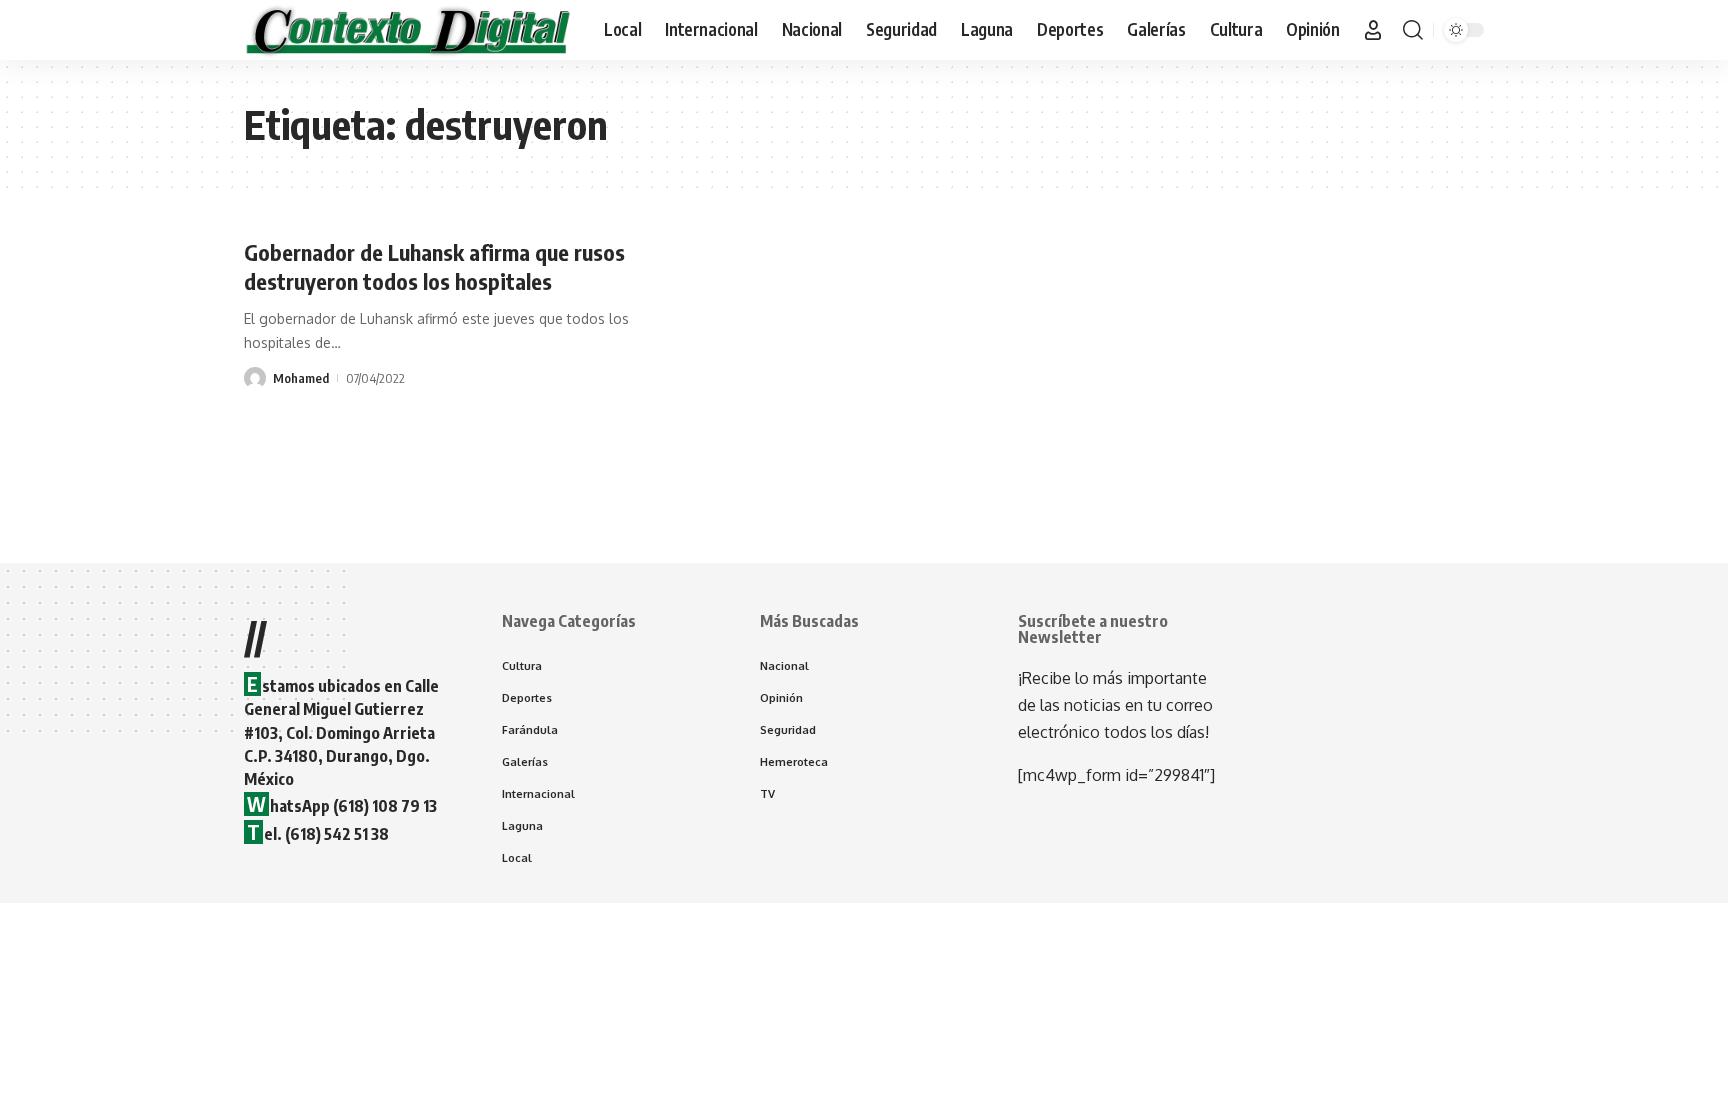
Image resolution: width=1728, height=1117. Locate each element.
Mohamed (301, 378)
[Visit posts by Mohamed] (255, 378)
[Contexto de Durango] (408, 30)
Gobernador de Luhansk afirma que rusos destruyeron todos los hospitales (434, 266)
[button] (1373, 30)
